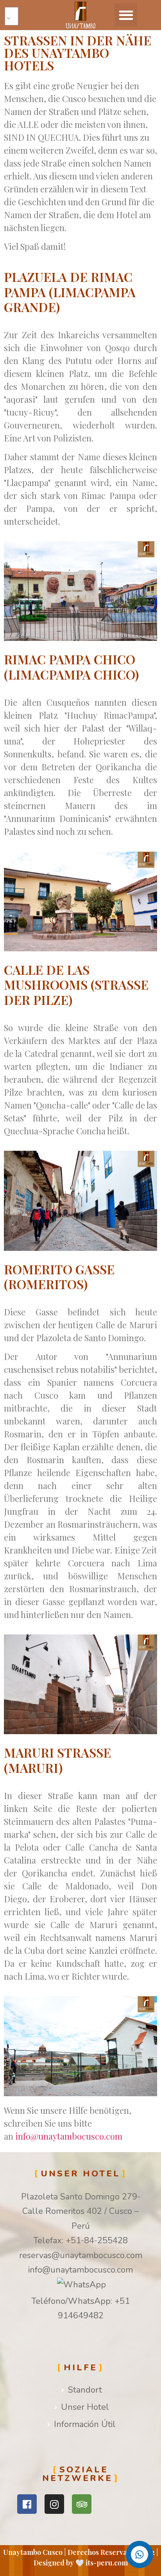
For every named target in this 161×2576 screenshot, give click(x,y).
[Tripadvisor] (82, 2504)
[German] (15, 16)
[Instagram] (54, 2504)
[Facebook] (27, 2504)
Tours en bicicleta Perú (50, 2525)
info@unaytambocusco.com (69, 2136)
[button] (126, 15)
